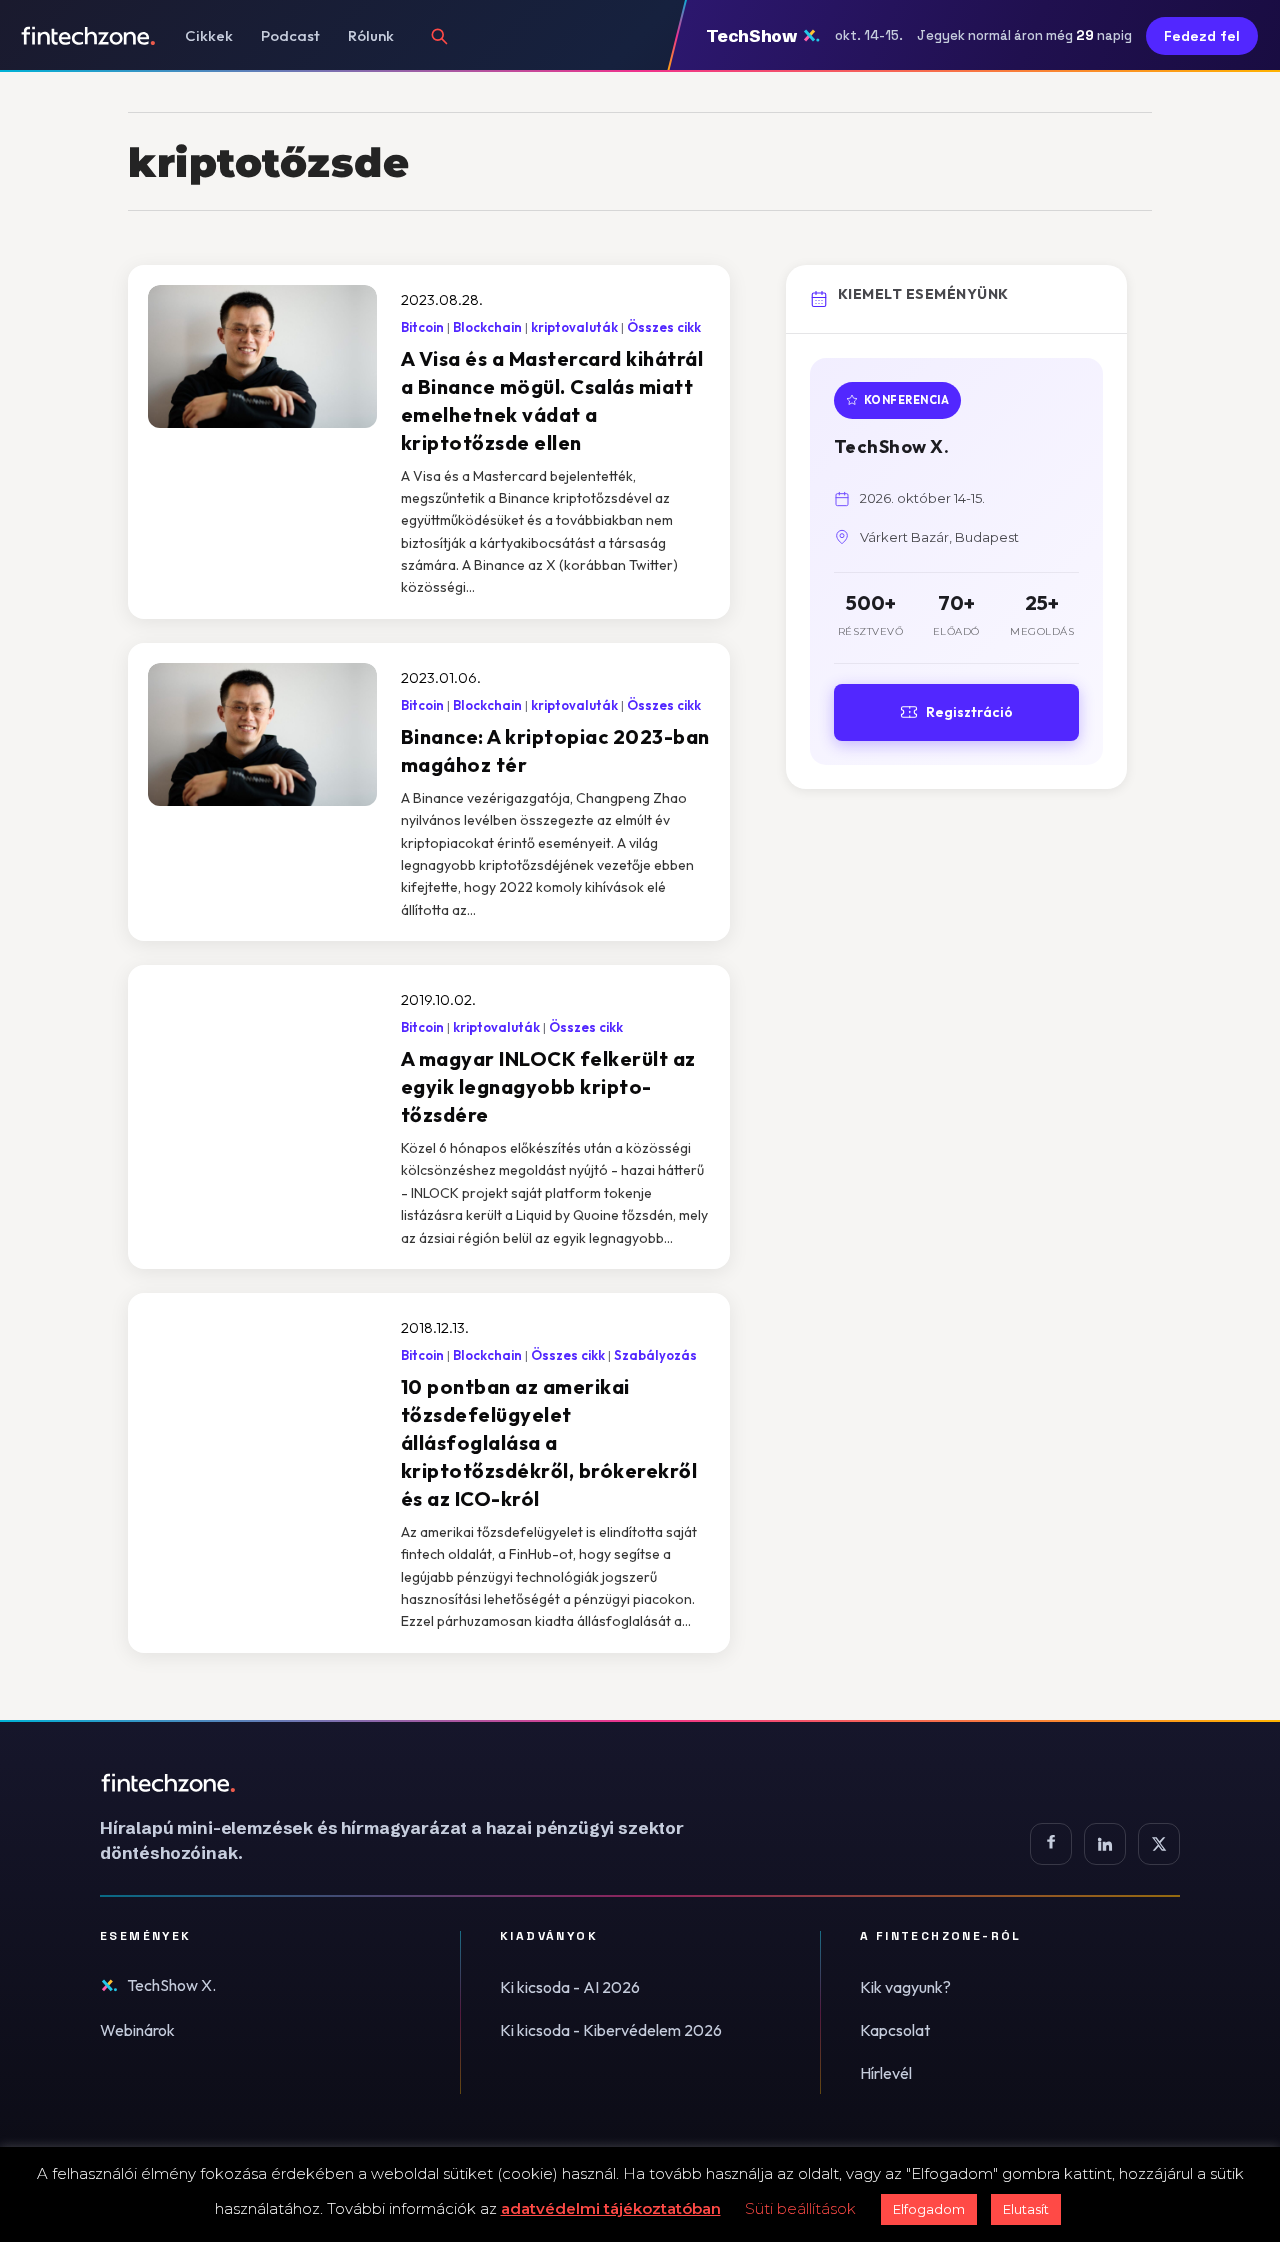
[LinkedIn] (1105, 1844)
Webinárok (137, 2030)
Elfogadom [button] (929, 2209)
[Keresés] (439, 36)
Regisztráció (969, 712)
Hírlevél (886, 2073)
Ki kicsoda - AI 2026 (570, 1987)
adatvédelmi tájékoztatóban (611, 2208)
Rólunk (371, 35)
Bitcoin (422, 327)
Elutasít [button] (1026, 2209)
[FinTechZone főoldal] (88, 36)
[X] (1159, 1844)
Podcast (290, 35)
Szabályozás (655, 1355)
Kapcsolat (895, 2030)
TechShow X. (171, 1985)
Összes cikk (664, 327)
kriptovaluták (574, 327)
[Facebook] (1051, 1844)
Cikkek (209, 35)
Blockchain (487, 327)
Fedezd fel (1202, 36)
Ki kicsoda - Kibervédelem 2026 (611, 2030)
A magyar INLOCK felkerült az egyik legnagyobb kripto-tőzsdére (548, 1086)
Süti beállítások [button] (800, 2208)
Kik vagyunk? (905, 1987)
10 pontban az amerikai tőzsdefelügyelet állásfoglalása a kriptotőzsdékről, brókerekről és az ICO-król (549, 1442)
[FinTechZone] (420, 1783)
